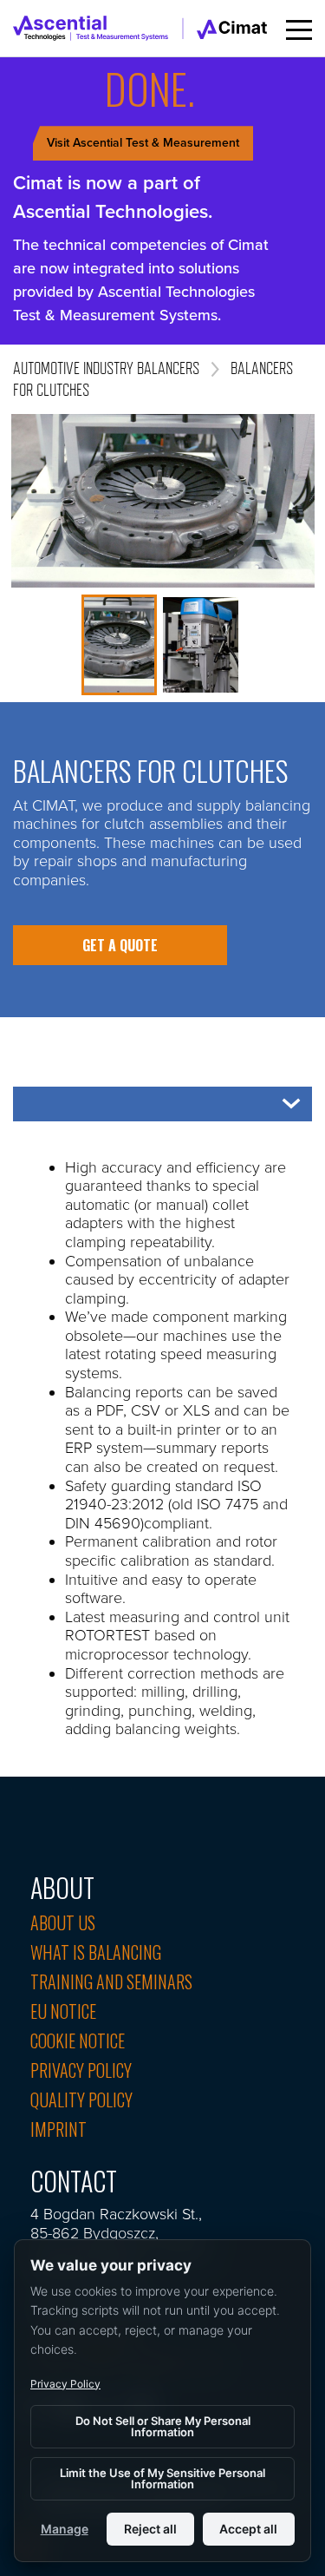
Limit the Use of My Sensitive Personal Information (162, 2478)
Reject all (150, 2529)
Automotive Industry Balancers (106, 368)
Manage (65, 2529)
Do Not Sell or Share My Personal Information (163, 2426)
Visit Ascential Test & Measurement (143, 143)
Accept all (248, 2529)
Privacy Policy (65, 2384)
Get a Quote (120, 945)
